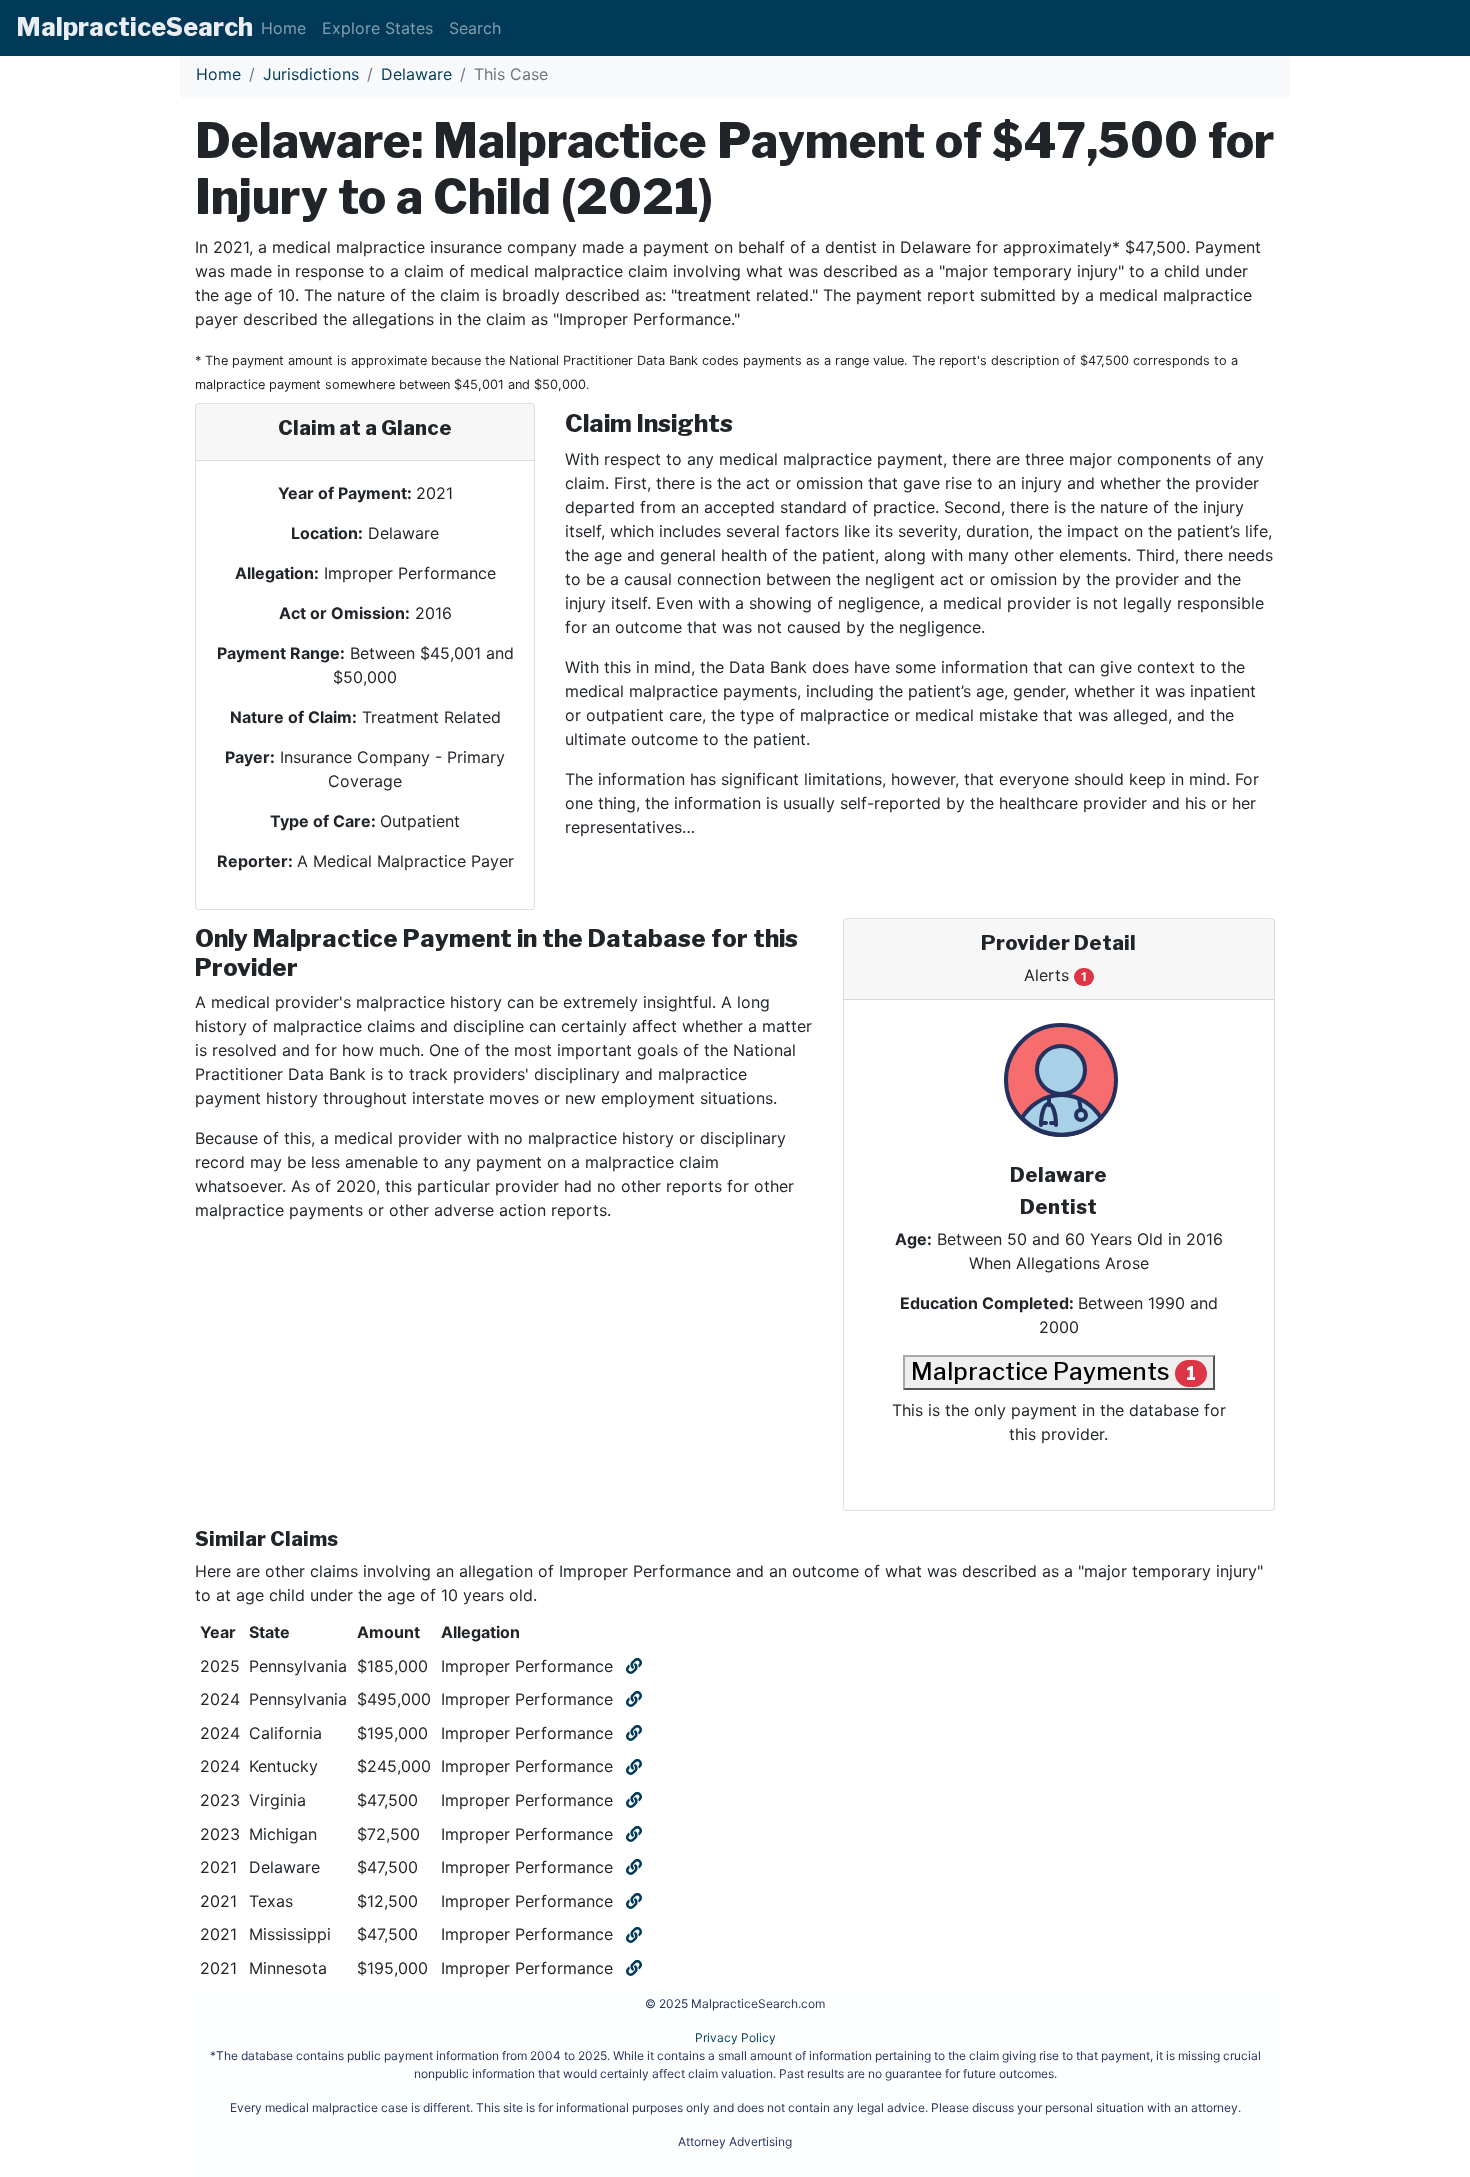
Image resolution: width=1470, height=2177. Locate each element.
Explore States (377, 28)
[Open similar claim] (632, 1666)
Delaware (416, 74)
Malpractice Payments (1053, 1371)
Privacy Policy (735, 2037)
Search (475, 28)
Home (283, 28)
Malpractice (134, 27)
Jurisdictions (311, 74)
